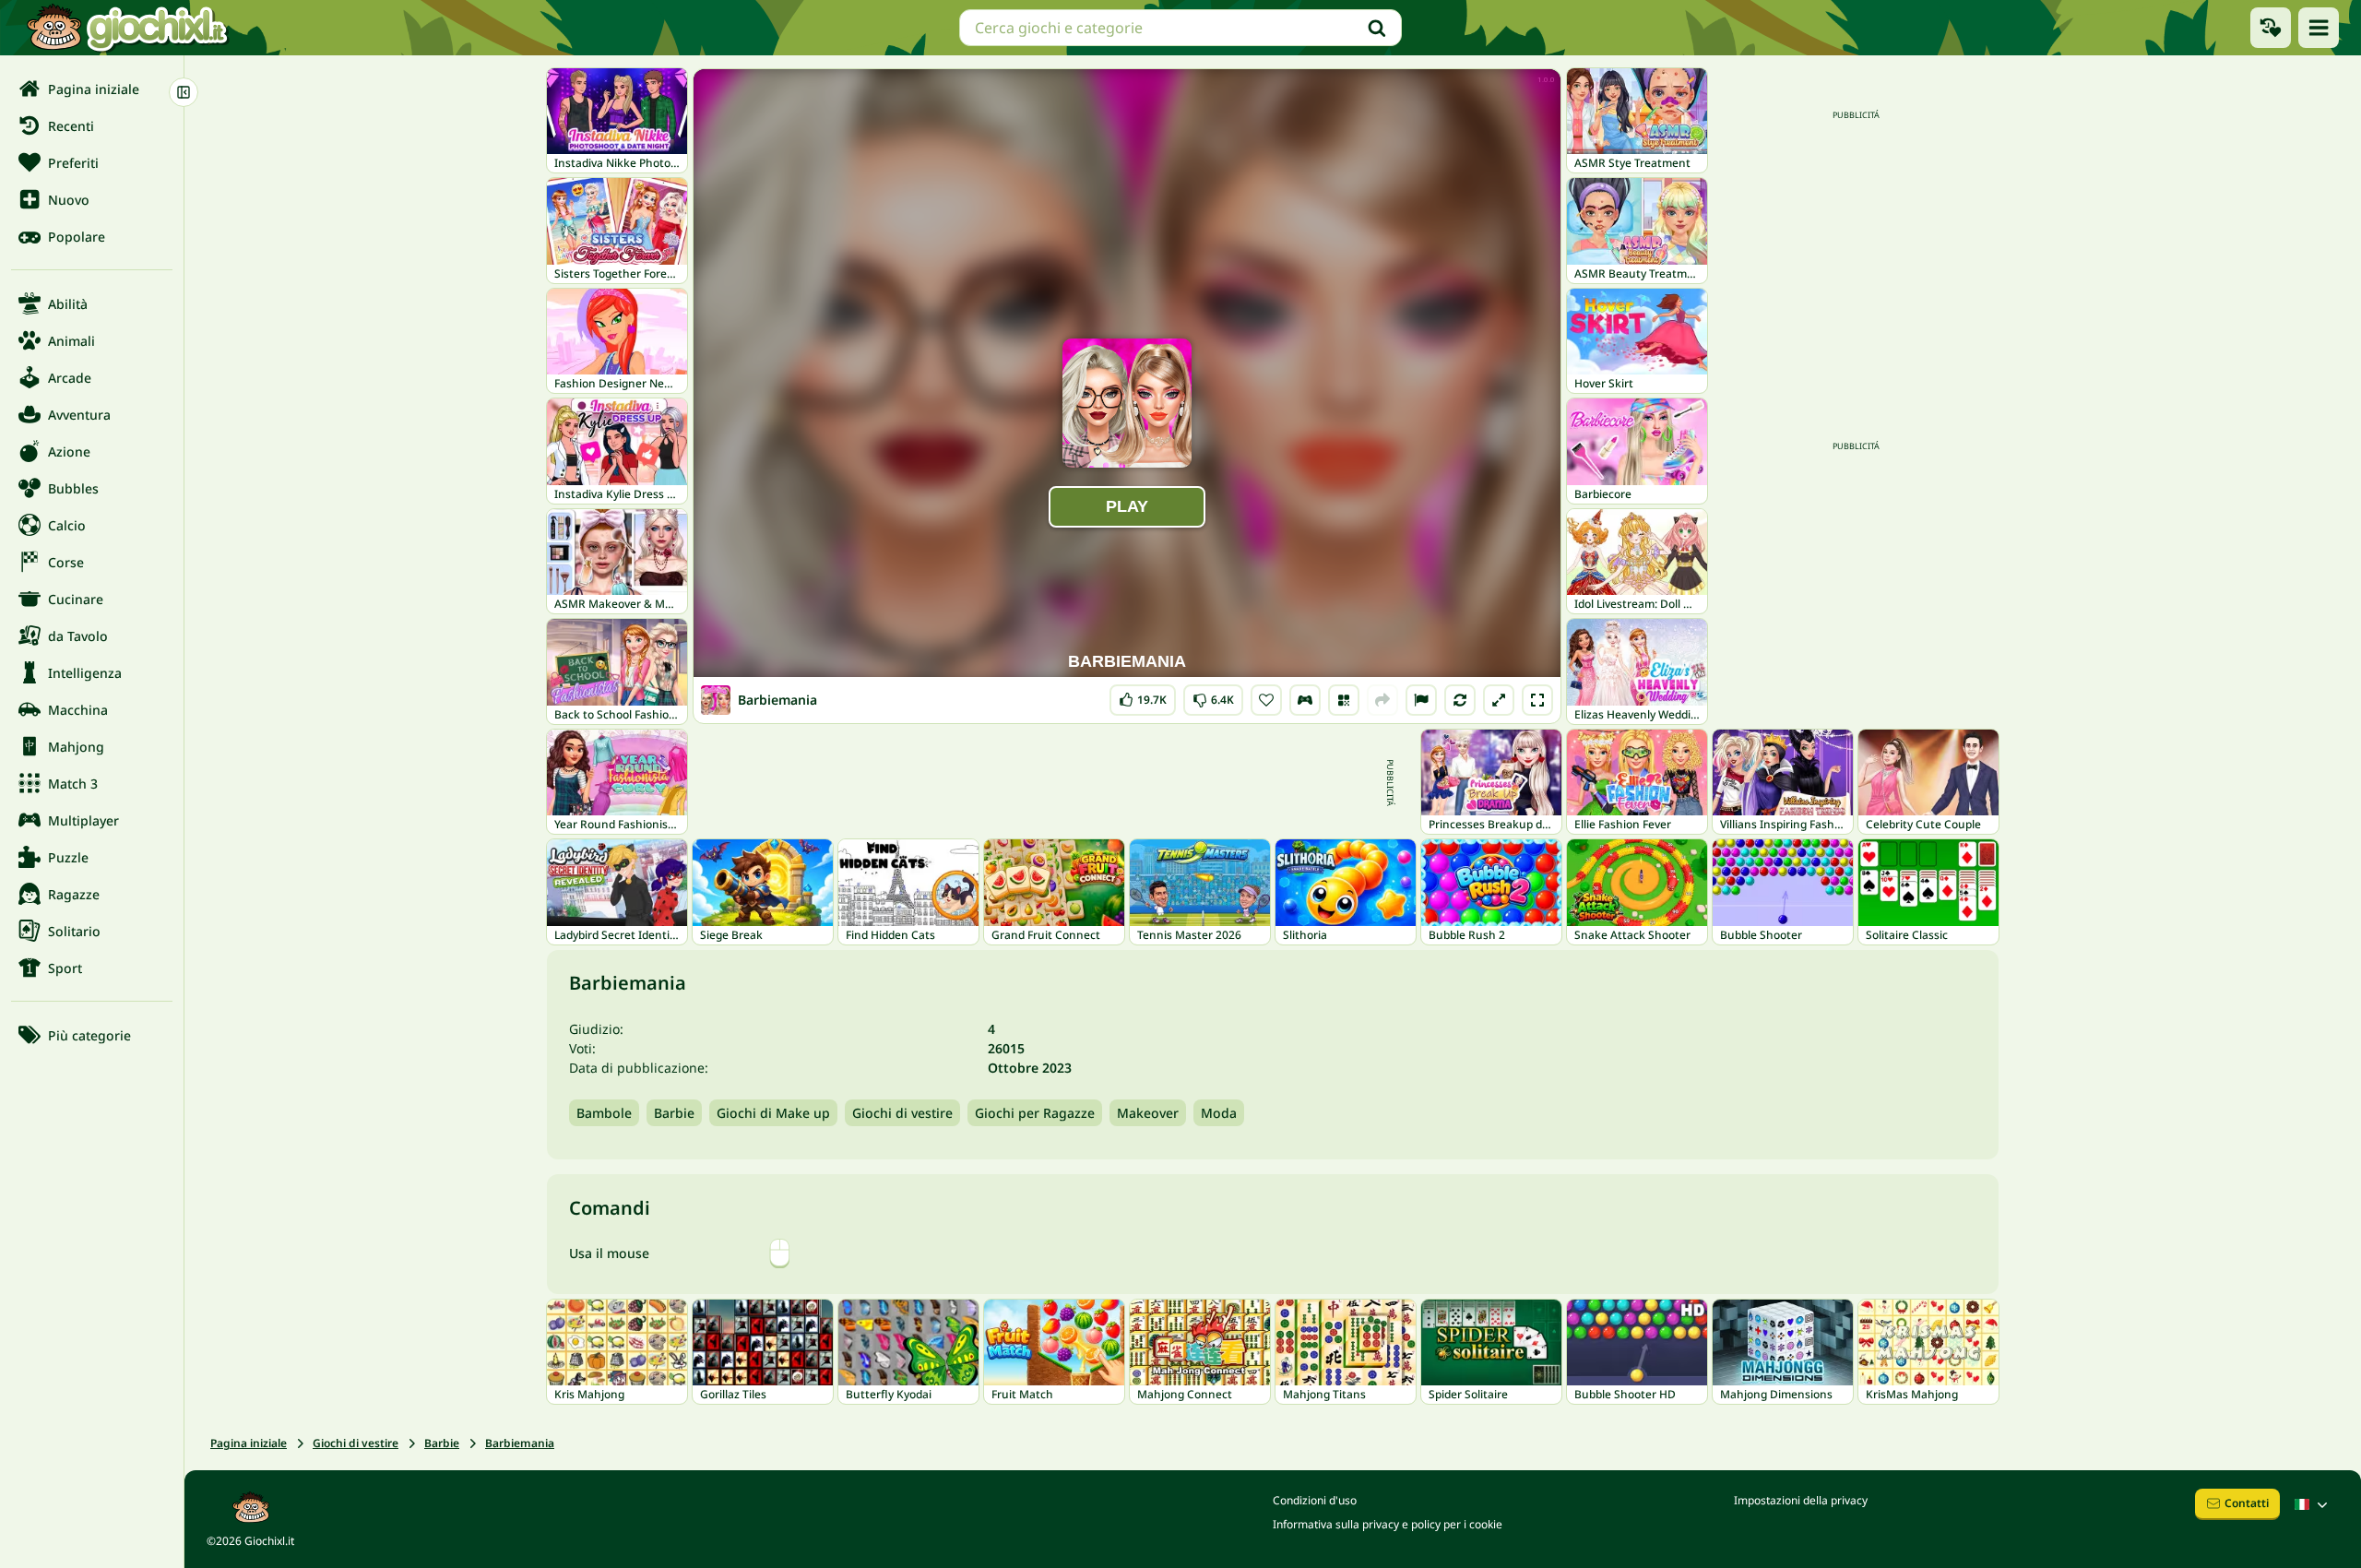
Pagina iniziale (249, 1443)
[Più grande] (1499, 700)
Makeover (1148, 1113)
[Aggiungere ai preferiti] (1266, 700)
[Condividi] (1382, 700)
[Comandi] (1305, 700)
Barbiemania (520, 1443)
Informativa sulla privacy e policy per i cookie (1388, 1524)
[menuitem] (92, 89)
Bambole (604, 1113)
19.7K (1145, 696)
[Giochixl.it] (127, 28)
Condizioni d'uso (1315, 1500)
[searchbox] (1180, 28)
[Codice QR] (1344, 700)
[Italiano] (2313, 1504)
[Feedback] (1421, 700)
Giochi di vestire (902, 1113)
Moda (1219, 1113)
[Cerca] (1377, 28)
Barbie (674, 1113)
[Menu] (2319, 28)
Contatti (2247, 1503)
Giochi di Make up (773, 1113)
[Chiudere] (184, 92)
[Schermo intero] (1537, 700)
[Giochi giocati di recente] (2271, 28)
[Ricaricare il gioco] (1460, 700)
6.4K (1213, 696)
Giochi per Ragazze (1035, 1113)
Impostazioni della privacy (1801, 1500)
